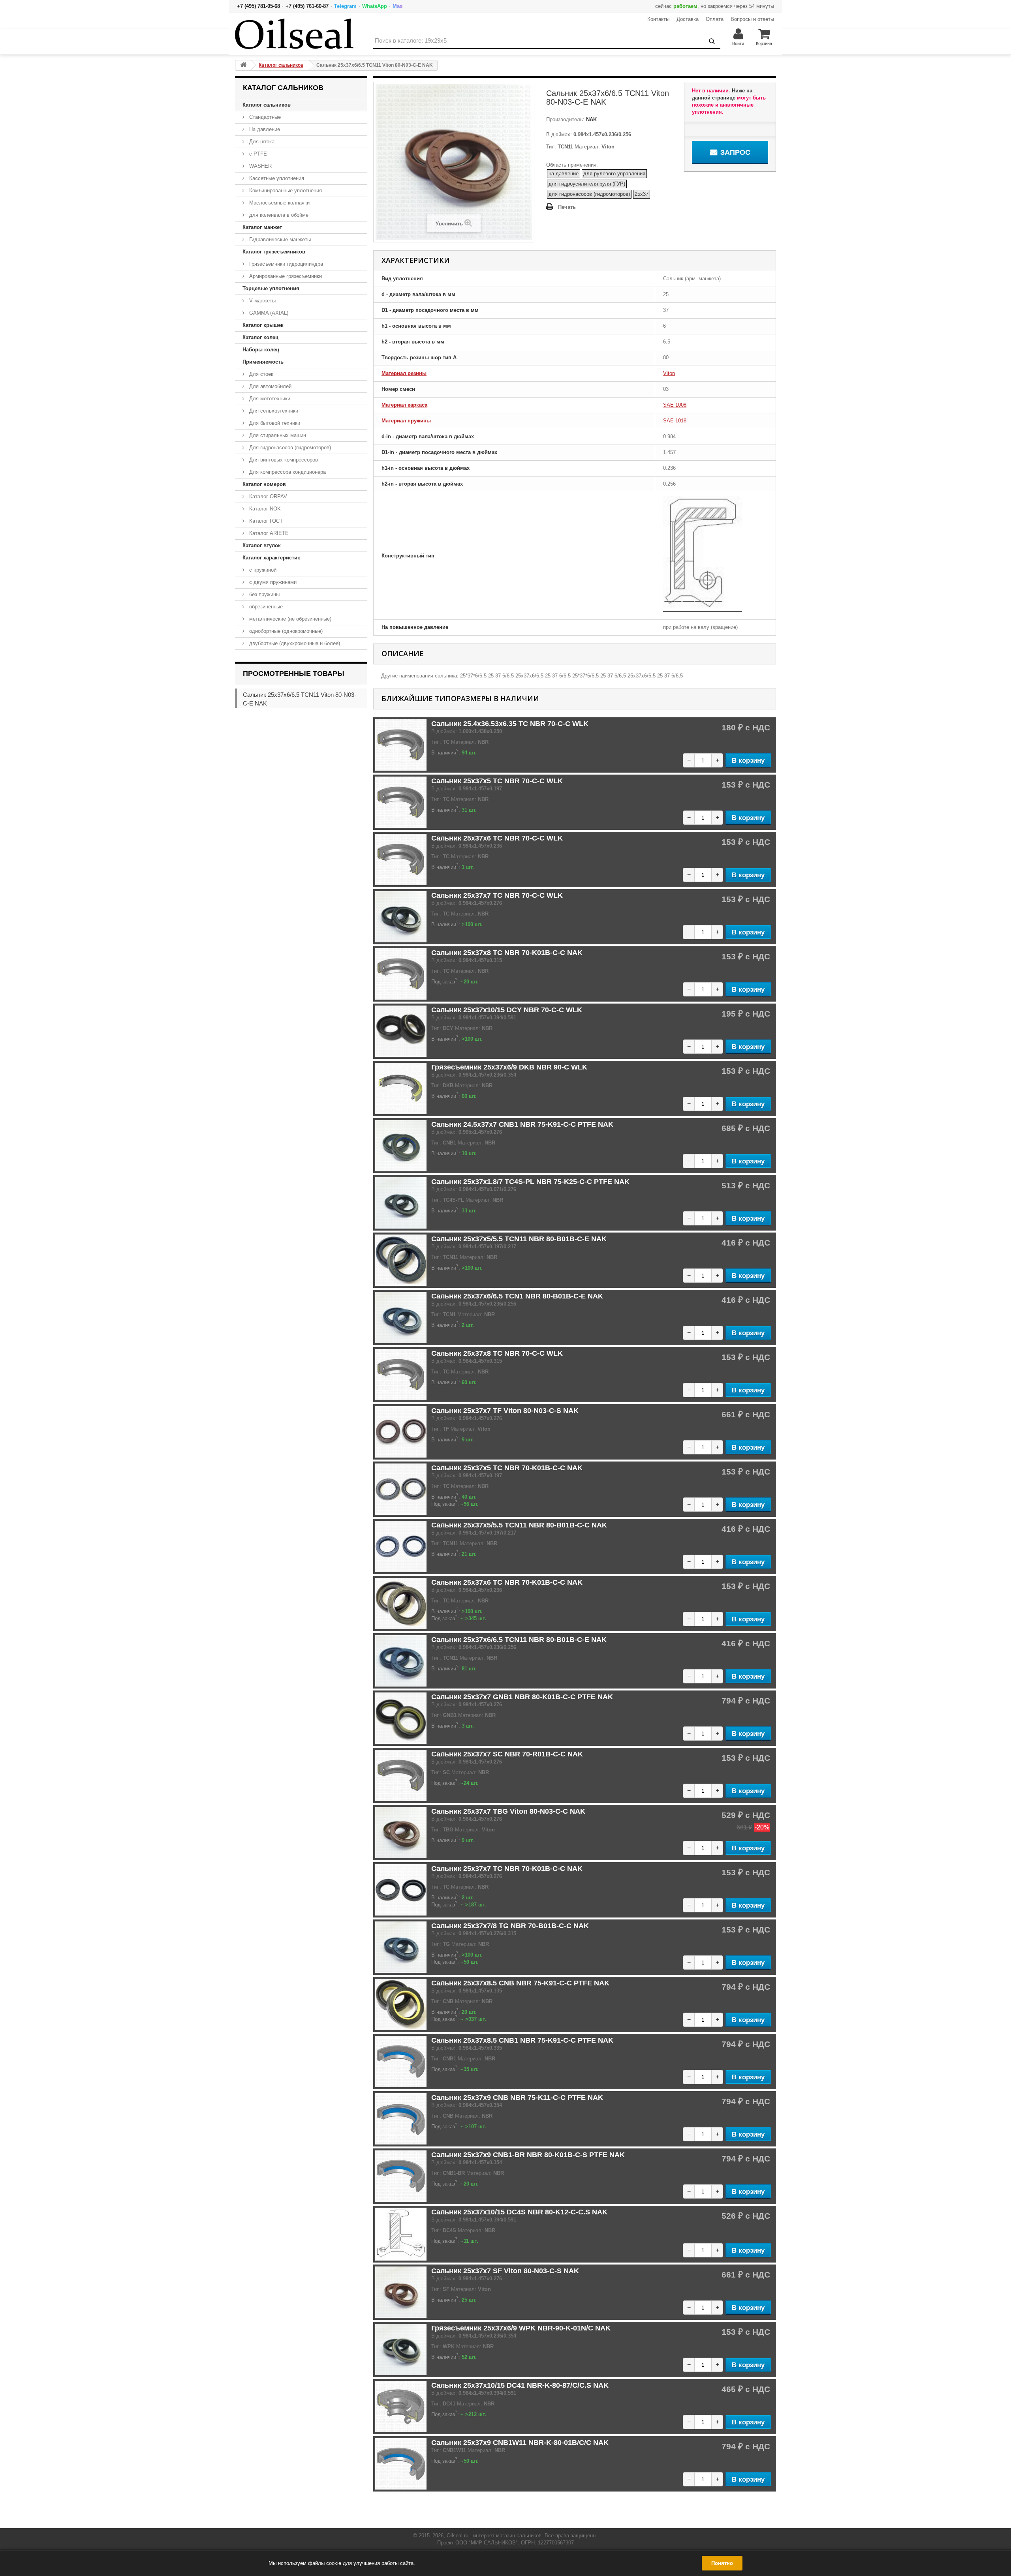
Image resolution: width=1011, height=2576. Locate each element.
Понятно (722, 2563)
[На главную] (243, 65)
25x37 (642, 194)
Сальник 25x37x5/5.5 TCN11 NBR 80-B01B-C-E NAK (519, 1239)
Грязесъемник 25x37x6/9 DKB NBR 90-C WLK (509, 1067)
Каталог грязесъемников (274, 252)
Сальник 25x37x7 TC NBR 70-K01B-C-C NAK (507, 1869)
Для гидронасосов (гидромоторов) (289, 447)
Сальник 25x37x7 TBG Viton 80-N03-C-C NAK (508, 1811)
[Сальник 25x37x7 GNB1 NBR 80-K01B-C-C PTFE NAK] (401, 1718)
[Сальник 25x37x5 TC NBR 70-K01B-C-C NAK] (401, 1489)
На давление (264, 129)
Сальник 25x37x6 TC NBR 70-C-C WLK (497, 838)
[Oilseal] (294, 34)
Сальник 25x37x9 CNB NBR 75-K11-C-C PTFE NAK (517, 2098)
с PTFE (257, 154)
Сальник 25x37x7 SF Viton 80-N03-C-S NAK (505, 2271)
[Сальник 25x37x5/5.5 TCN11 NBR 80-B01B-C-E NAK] (401, 1260)
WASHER (260, 166)
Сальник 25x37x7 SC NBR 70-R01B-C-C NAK (507, 1754)
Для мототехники (269, 399)
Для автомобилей (270, 386)
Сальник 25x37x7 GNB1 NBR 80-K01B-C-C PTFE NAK (522, 1697)
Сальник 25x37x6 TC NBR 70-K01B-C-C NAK (507, 1582)
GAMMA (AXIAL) (268, 313)
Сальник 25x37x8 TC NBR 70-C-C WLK (497, 1353)
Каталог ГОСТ (265, 521)
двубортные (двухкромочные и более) (294, 643)
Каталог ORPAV (267, 496)
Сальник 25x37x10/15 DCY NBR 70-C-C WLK (507, 1010)
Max (397, 6)
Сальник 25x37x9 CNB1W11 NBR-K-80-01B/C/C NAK (520, 2443)
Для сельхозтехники (273, 411)
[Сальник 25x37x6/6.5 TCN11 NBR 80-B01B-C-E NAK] (401, 1661)
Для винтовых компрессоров (283, 460)
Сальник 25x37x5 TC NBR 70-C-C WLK (497, 781)
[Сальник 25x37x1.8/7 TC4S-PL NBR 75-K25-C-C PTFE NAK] (401, 1203)
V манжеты (262, 301)
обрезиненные (265, 607)
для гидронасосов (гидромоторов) (589, 194)
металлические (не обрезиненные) (289, 619)
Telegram (345, 6)
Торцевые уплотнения (271, 288)
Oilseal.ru (458, 2536)
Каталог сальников (267, 105)
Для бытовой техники (274, 423)
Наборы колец (261, 350)
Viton (669, 373)
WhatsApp (375, 6)
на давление (564, 174)
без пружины (264, 594)
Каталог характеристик (271, 558)
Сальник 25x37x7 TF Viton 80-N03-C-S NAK (505, 1411)
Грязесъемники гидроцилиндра (285, 264)
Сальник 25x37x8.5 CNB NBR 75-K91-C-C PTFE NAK (520, 1983)
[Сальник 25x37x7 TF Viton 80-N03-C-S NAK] (401, 1432)
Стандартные (264, 117)
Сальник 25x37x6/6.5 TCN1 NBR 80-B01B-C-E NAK (517, 1296)
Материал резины (404, 373)
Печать (567, 207)
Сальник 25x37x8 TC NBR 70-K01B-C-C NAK (507, 953)
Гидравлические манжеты (279, 239)
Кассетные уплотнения (276, 178)
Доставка (688, 19)
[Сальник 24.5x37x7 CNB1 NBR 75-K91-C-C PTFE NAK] (401, 1146)
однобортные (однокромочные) (285, 631)
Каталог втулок (262, 545)
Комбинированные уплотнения (285, 190)
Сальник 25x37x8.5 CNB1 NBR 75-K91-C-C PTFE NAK (522, 2040)
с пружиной (262, 570)
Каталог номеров (264, 484)
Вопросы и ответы (752, 19)
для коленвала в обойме (278, 215)
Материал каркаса (404, 405)
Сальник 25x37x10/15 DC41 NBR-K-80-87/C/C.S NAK (520, 2385)
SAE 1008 (675, 405)
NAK (591, 119)
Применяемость (263, 362)
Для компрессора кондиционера (287, 472)
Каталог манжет (262, 227)
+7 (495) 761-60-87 (307, 6)
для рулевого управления (614, 174)
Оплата (715, 19)
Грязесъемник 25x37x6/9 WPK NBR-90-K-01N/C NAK (521, 2328)
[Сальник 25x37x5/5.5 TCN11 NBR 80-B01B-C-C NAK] (401, 1546)
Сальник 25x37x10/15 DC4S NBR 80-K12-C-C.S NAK (519, 2212)
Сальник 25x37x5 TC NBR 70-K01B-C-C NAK (507, 1468)
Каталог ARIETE (268, 533)
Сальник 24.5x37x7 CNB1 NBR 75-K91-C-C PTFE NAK (522, 1124)
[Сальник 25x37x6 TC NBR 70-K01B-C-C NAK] (401, 1604)
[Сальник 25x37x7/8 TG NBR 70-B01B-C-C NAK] (401, 1947)
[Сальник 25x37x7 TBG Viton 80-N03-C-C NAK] (401, 1833)
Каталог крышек (263, 325)
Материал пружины (406, 421)
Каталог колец (260, 337)
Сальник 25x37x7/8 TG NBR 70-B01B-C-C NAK (510, 1926)
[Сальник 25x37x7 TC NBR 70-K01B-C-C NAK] (401, 1890)
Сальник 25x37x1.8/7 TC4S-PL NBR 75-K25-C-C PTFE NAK (530, 1182)
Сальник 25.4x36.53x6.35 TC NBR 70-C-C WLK (510, 724)
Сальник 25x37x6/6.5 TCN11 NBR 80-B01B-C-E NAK (519, 1640)
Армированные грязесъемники (285, 276)
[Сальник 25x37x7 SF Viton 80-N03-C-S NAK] (401, 2292)
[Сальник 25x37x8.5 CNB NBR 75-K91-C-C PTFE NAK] (401, 2004)
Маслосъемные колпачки (279, 203)
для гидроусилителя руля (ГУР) (587, 184)
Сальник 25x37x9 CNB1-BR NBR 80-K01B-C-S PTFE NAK (528, 2155)
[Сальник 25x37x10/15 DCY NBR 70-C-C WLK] (401, 1031)
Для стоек (260, 374)
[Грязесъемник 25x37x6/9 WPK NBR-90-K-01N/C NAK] (401, 2349)
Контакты (658, 19)
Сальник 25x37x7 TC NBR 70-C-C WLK (497, 895)
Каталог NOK (264, 509)
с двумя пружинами (272, 582)
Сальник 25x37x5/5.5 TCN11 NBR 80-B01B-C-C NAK (519, 1525)
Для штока (261, 142)
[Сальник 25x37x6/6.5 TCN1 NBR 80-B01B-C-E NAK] (401, 1317)
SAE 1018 (675, 421)
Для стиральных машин (277, 435)
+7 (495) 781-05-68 (258, 6)
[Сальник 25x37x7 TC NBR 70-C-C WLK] (401, 917)
